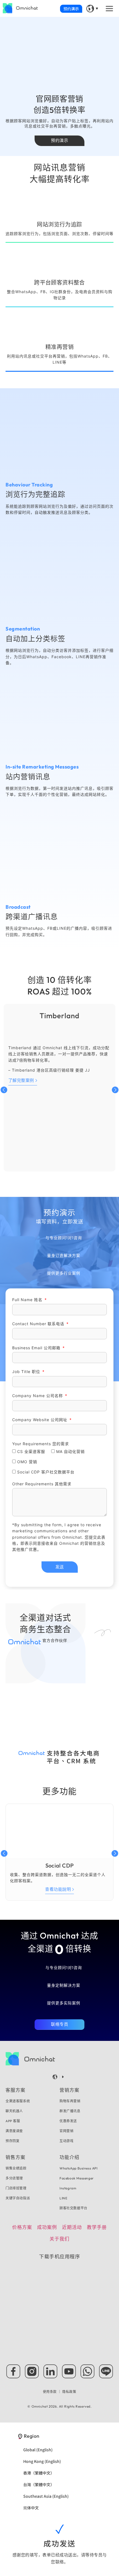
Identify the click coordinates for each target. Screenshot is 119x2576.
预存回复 (12, 2141)
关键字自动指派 (18, 2198)
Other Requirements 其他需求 (42, 1484)
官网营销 (66, 2131)
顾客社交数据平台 (73, 2208)
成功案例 (47, 2227)
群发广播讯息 (70, 2111)
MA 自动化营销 (70, 1451)
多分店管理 (14, 2178)
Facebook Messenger (77, 2178)
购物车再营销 (70, 2101)
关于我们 (59, 2239)
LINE (63, 2198)
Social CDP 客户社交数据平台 (46, 1472)
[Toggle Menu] (110, 8)
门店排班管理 (16, 2188)
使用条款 (50, 2392)
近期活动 (72, 2227)
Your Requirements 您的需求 (41, 1443)
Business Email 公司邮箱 (37, 1347)
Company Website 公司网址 (40, 1420)
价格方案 (22, 2227)
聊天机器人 (14, 2111)
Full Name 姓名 (28, 1300)
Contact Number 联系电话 (39, 1323)
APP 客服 (13, 2121)
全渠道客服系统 (18, 2101)
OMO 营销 (27, 1462)
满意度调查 (14, 2131)
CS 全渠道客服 (31, 1451)
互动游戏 (66, 2141)
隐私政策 (69, 2392)
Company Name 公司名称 (38, 1396)
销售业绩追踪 (16, 2168)
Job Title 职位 (27, 1372)
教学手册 (97, 2227)
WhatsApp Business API (79, 2168)
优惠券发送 (68, 2121)
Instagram (68, 2188)
